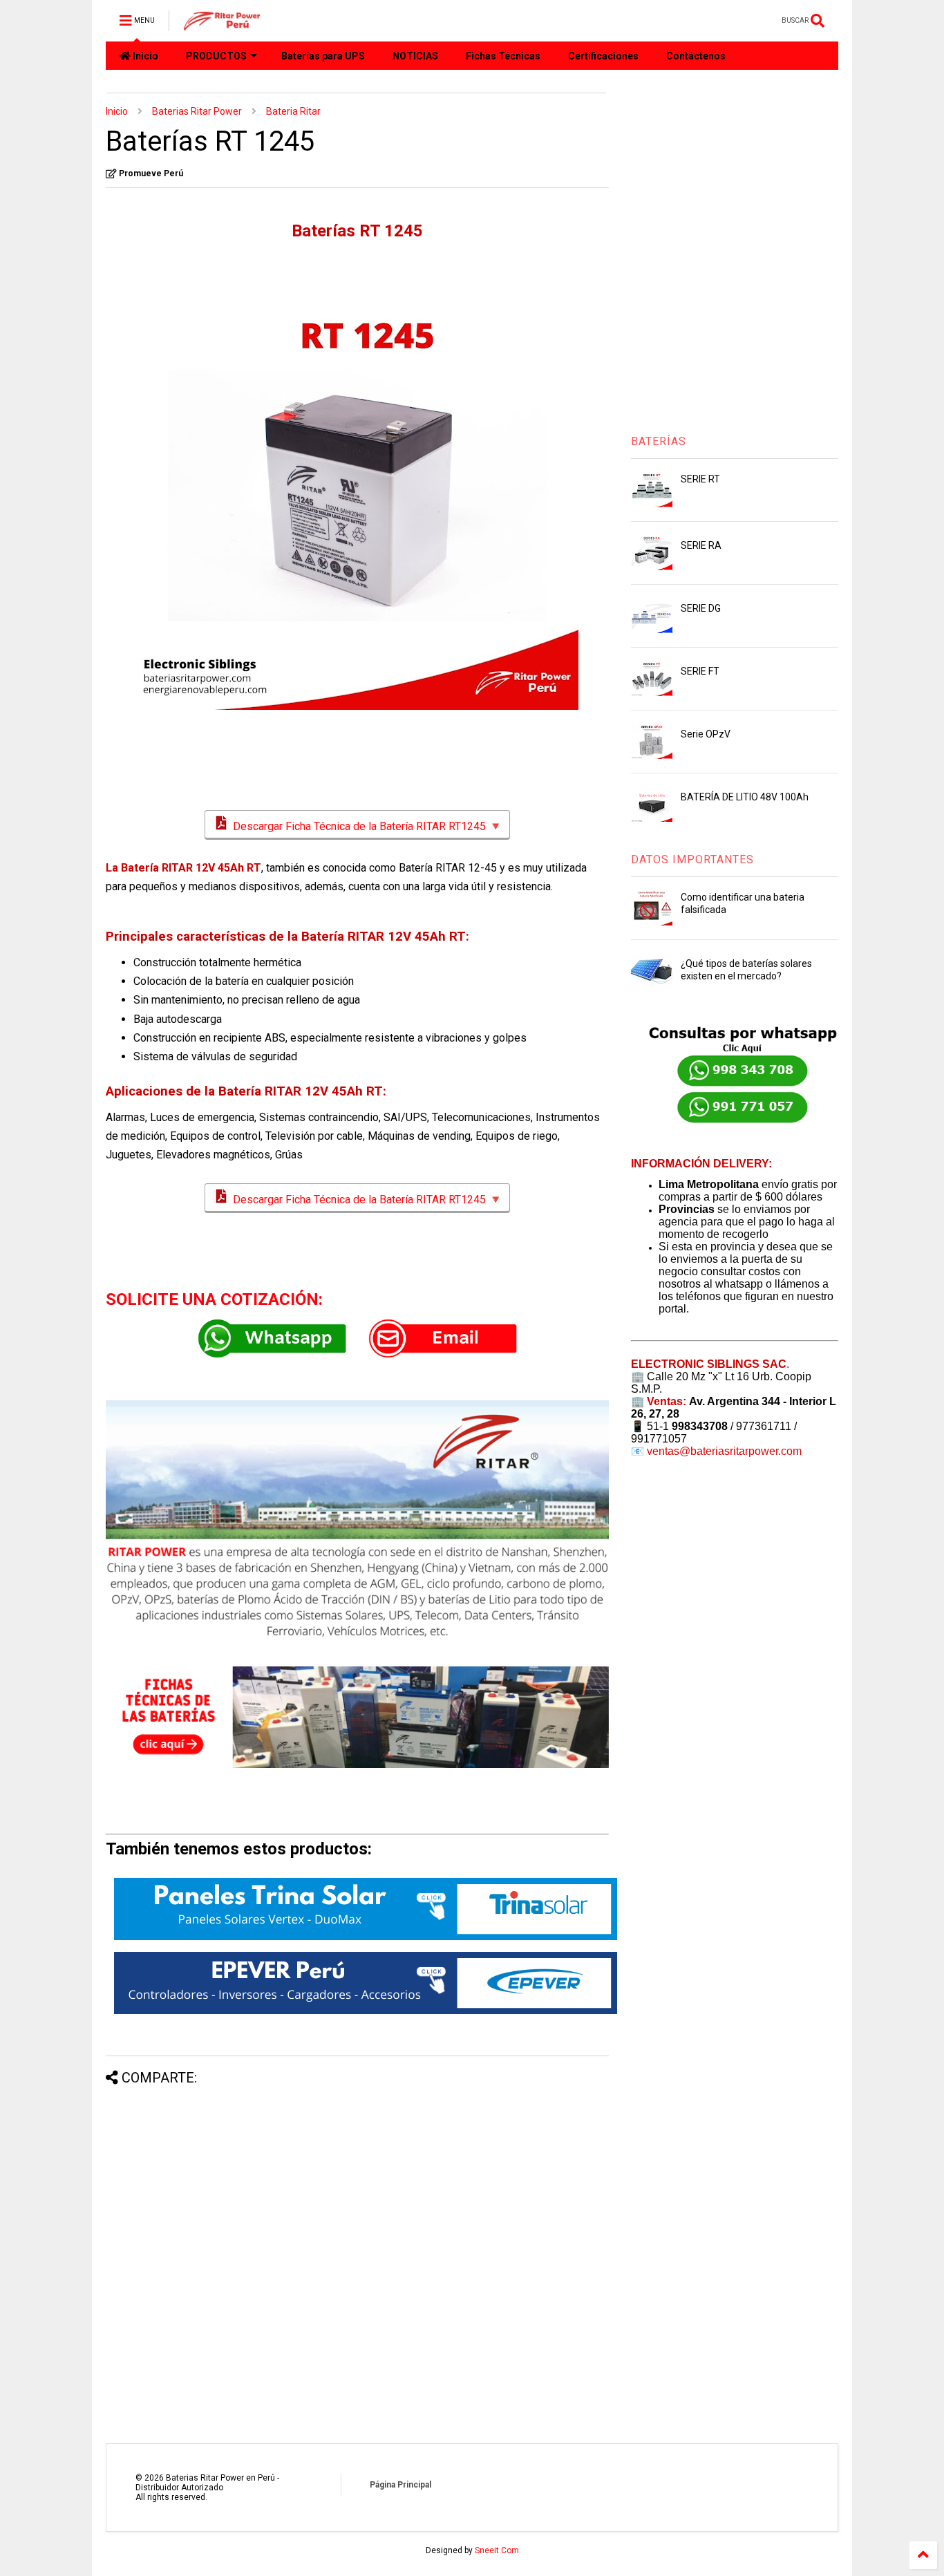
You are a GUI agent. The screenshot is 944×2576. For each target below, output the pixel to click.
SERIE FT (700, 671)
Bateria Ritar (293, 111)
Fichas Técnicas (503, 56)
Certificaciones (603, 56)
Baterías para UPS (323, 56)
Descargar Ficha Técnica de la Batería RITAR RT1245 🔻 (366, 826)
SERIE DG (701, 608)
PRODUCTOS (216, 56)
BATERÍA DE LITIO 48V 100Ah (745, 797)
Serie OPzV (706, 734)
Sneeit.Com (497, 2550)
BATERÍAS (659, 441)
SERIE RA (701, 545)
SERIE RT (700, 479)
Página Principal (400, 2485)
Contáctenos (696, 56)
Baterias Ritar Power (197, 111)
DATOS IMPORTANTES (692, 859)
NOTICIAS (415, 56)
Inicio (144, 56)
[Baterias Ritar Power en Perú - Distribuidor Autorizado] (223, 25)
